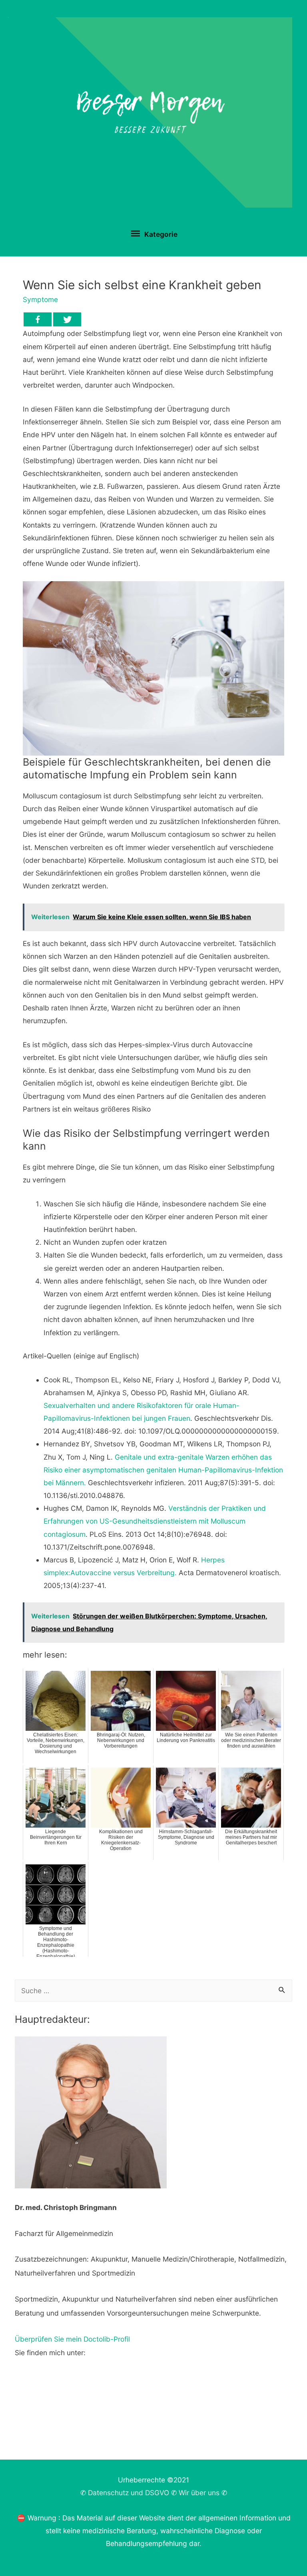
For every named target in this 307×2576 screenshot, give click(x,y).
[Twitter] (67, 319)
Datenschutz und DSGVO (129, 2493)
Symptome (40, 299)
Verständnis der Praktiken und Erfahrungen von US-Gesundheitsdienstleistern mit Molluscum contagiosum (155, 1521)
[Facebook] (38, 319)
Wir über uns (199, 2493)
